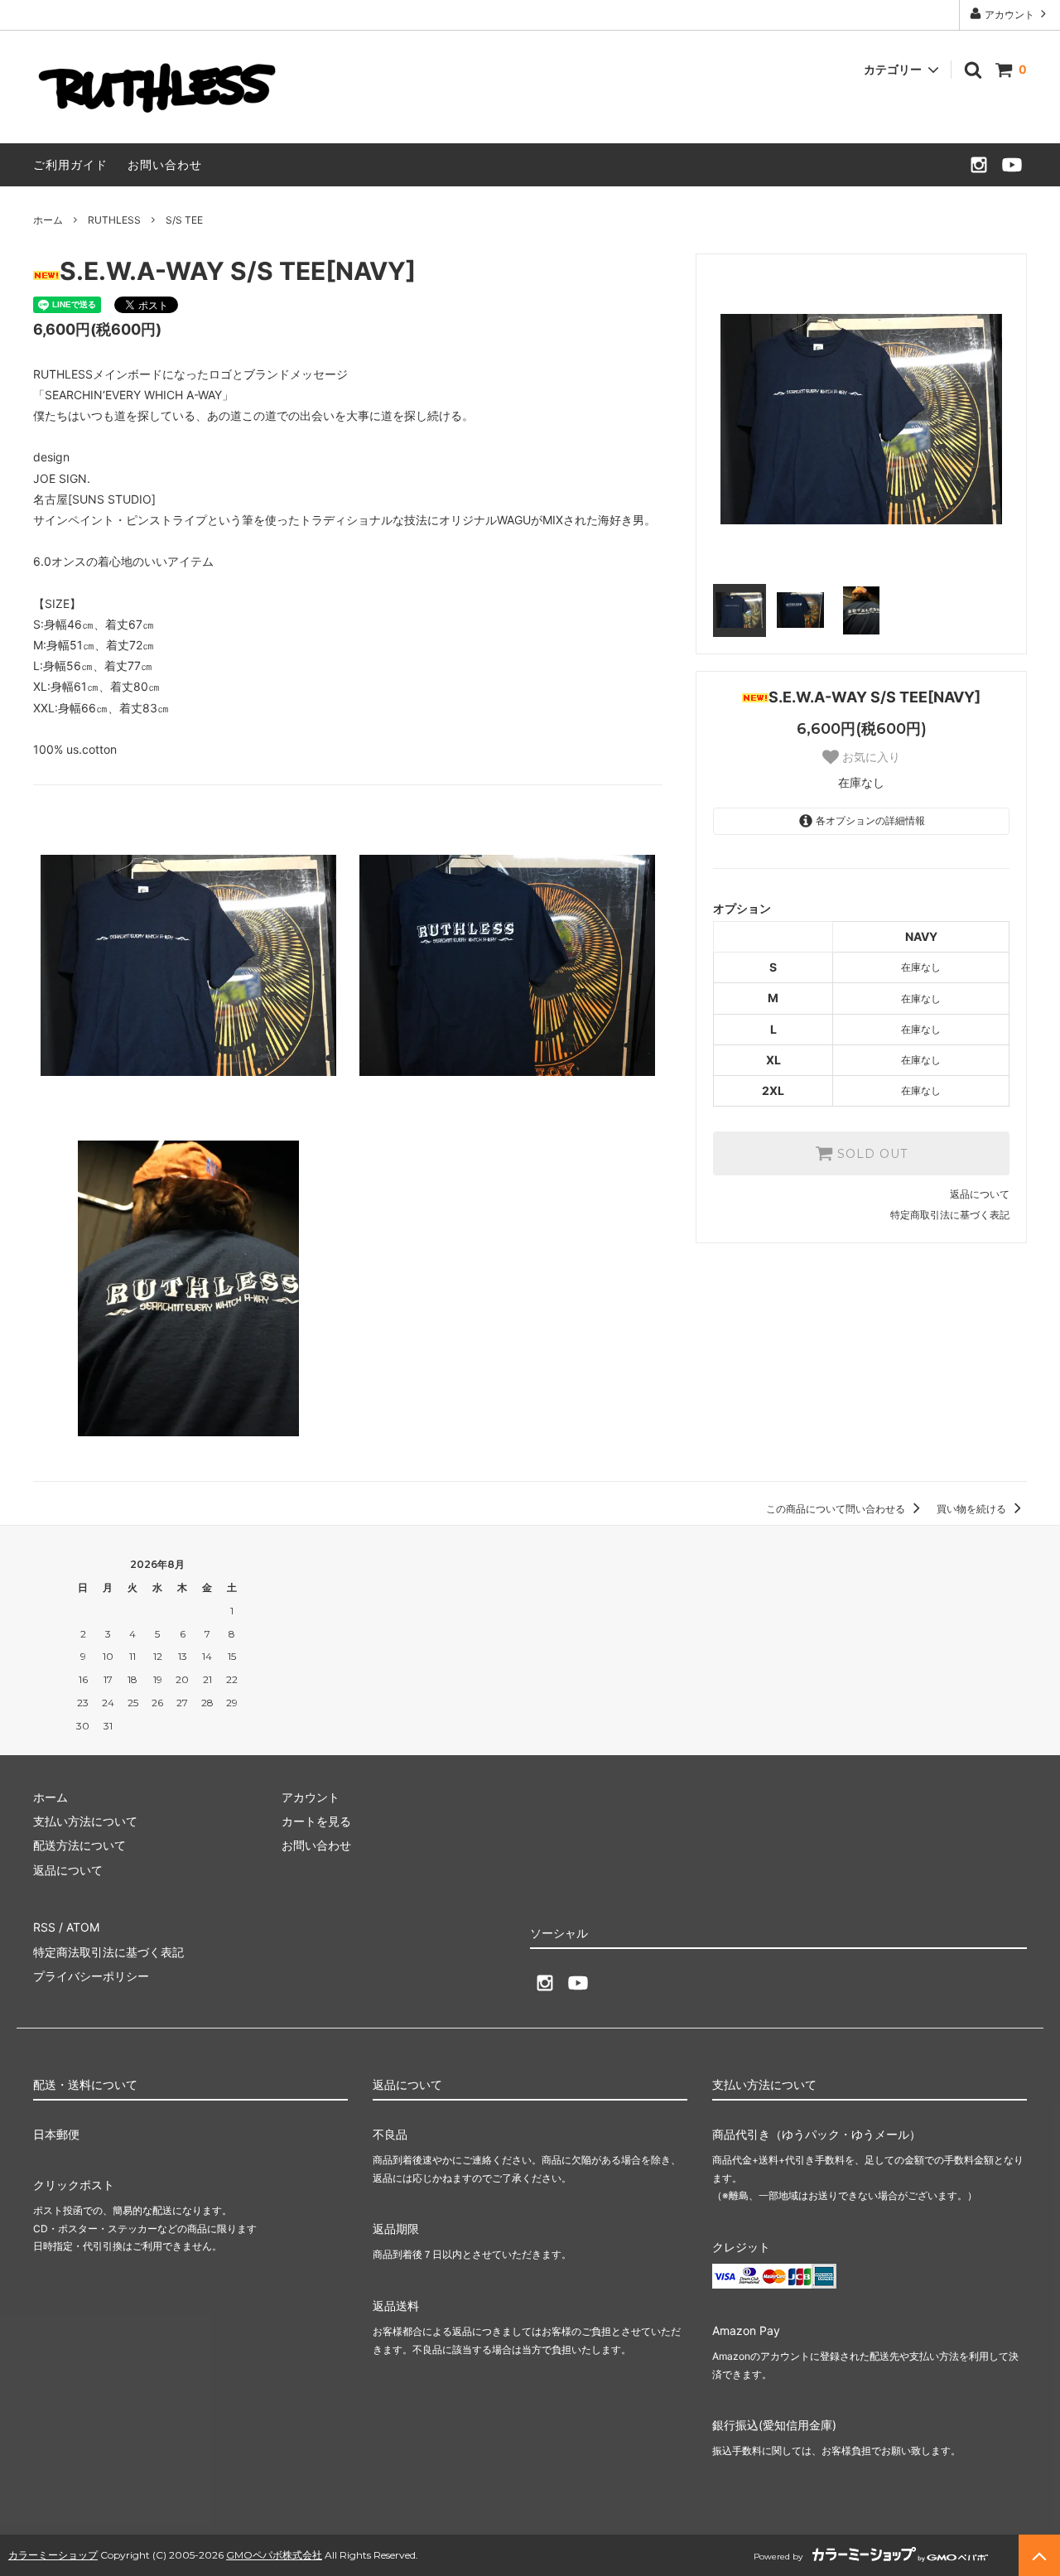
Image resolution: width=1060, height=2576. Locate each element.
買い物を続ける (973, 1509)
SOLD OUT (870, 1154)
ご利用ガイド (70, 164)
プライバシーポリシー (91, 1976)
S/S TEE (184, 220)
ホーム (48, 220)
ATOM (83, 1927)
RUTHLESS (114, 220)
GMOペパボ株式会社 (274, 2555)
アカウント (1009, 14)
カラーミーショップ (53, 2555)
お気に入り (870, 757)
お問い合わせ (165, 164)
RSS (44, 1927)
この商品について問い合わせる (837, 1509)
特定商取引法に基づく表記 (950, 1215)
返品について (980, 1194)
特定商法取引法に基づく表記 (108, 1952)
